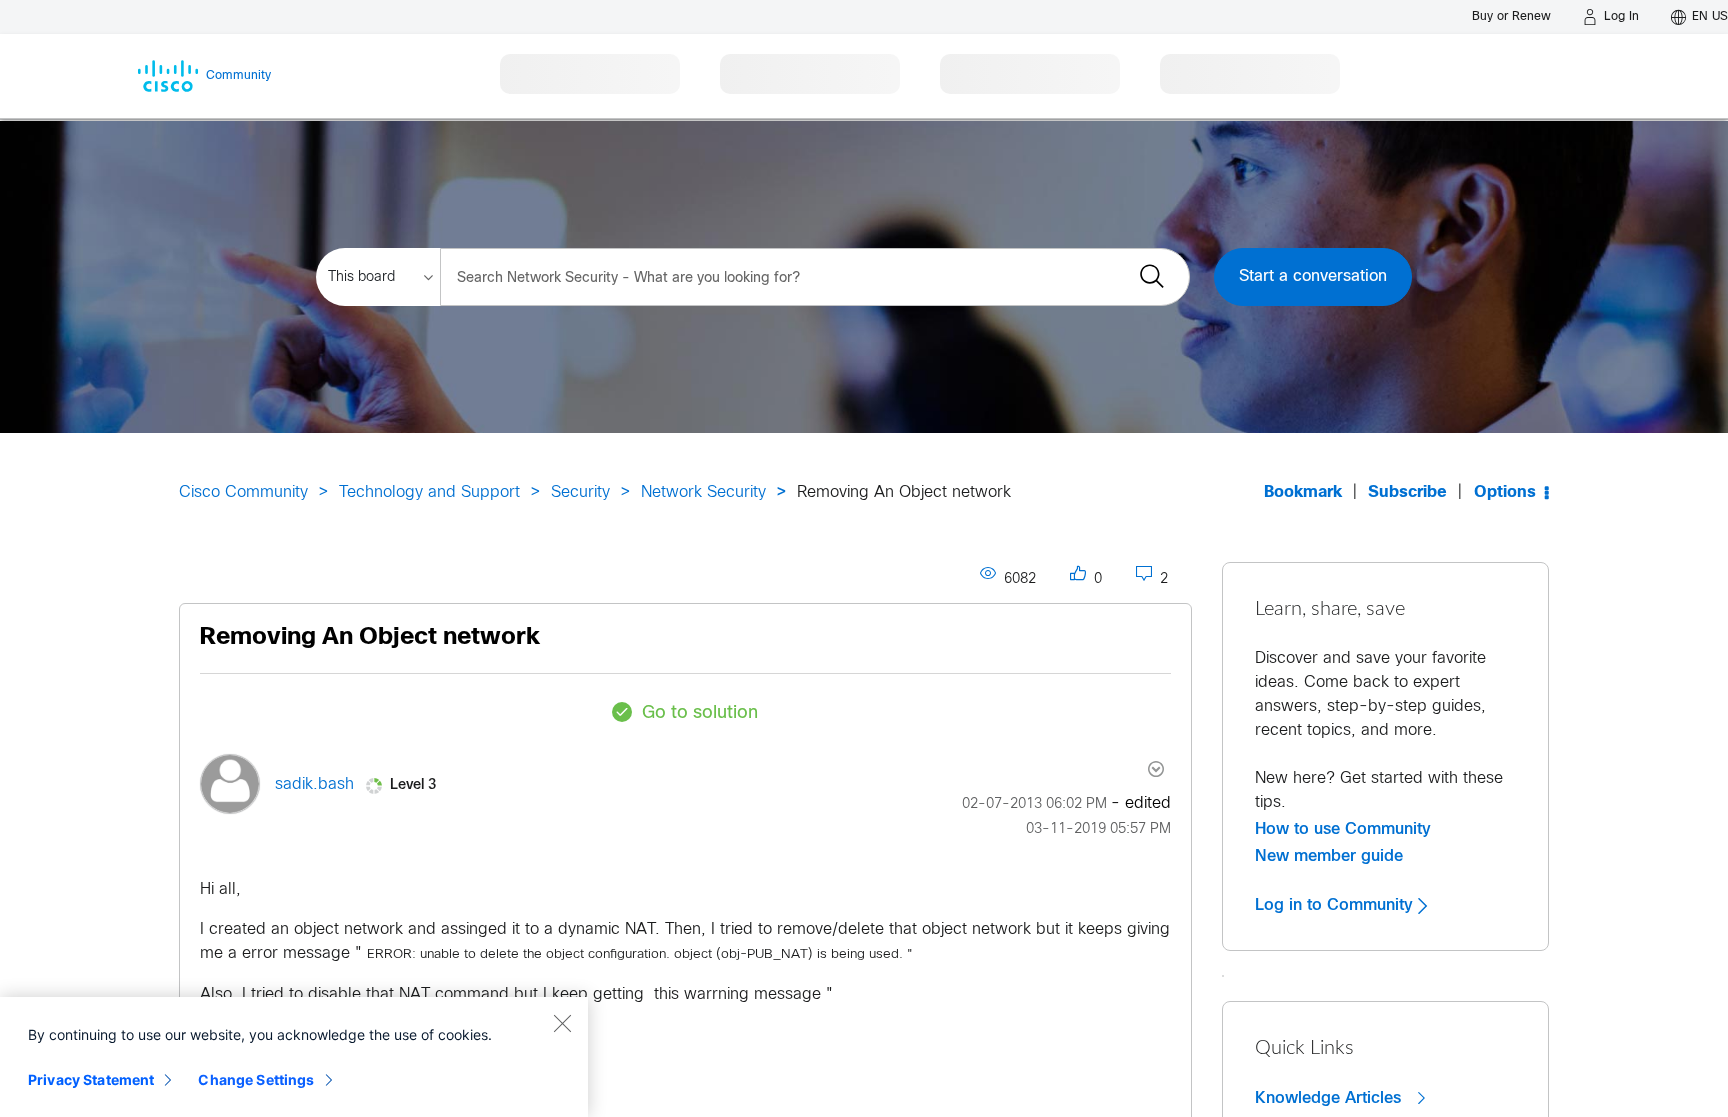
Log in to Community (1336, 905)
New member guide (1329, 856)
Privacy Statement (91, 1079)
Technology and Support (429, 492)
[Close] (562, 1023)
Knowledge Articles (1330, 1098)
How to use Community (1343, 829)
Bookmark (1303, 492)
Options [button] (1505, 492)
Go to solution (700, 713)
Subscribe (1407, 492)
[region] (294, 1057)
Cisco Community (243, 492)
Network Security (703, 492)
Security (580, 492)
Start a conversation (1313, 276)
